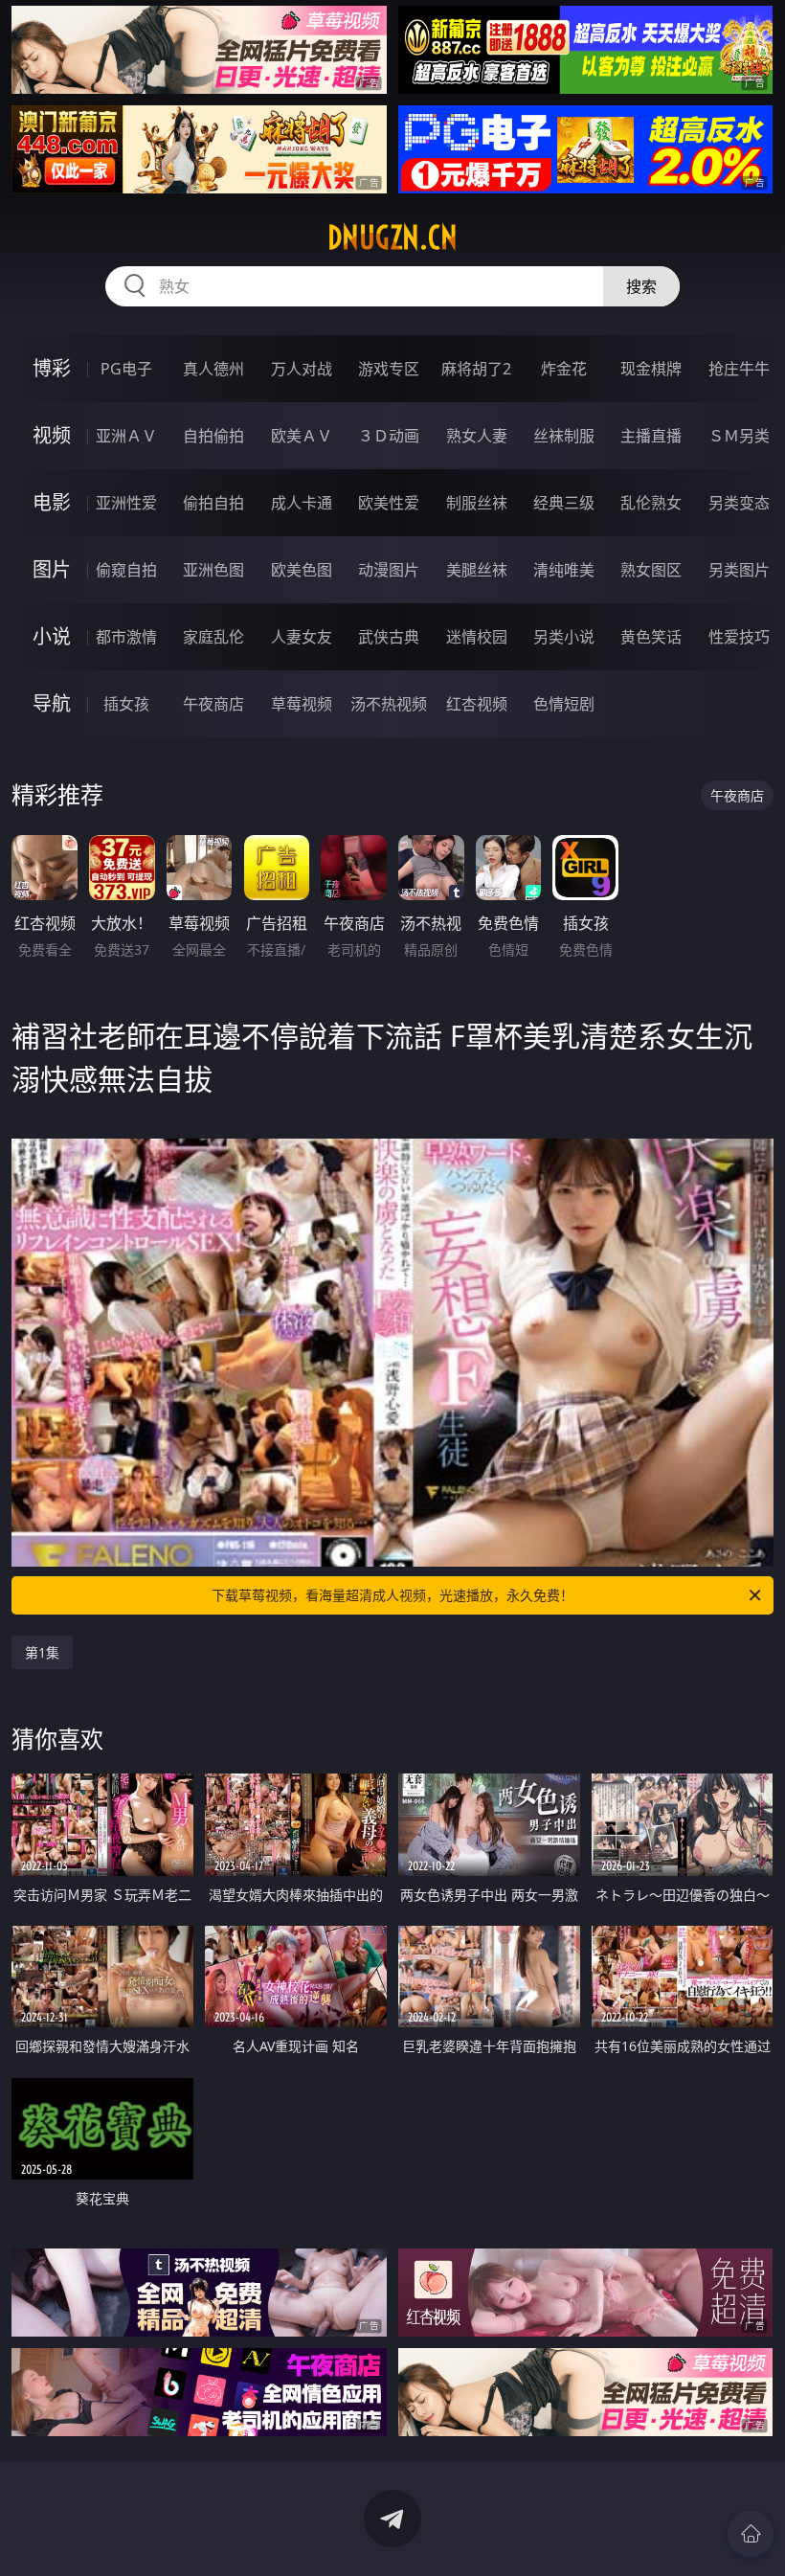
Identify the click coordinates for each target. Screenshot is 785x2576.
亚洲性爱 (126, 503)
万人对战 (302, 369)
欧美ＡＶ (302, 436)
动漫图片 (389, 570)
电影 (52, 502)
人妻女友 (302, 637)
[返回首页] (751, 2534)
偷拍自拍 (213, 503)
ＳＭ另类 (739, 436)
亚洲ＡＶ (126, 436)
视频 (52, 435)
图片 (52, 569)
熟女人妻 (477, 436)
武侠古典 (389, 637)
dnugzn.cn (392, 237)
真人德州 (213, 369)
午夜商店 (213, 704)
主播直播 (651, 436)
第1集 (42, 1652)
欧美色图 (302, 570)
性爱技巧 (739, 637)
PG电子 (126, 369)
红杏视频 (477, 704)
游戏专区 (389, 369)
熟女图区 (651, 570)
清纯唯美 (564, 570)
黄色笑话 (651, 637)
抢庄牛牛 (739, 369)
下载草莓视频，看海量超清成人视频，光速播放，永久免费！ (392, 1595)
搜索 (641, 286)
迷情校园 (477, 637)
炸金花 (564, 369)
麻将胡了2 (476, 369)
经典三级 (564, 503)
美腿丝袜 (477, 570)
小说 (52, 636)
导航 (52, 703)
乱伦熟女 (651, 503)
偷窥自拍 (126, 570)
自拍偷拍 (213, 436)
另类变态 (739, 503)
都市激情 (126, 637)
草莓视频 (302, 704)
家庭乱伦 (213, 637)
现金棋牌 (651, 369)
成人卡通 (302, 503)
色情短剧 (564, 704)
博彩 (52, 368)
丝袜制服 (564, 436)
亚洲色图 (213, 570)
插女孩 (126, 704)
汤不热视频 (389, 704)
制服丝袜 (477, 503)
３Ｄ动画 (389, 436)
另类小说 (564, 637)
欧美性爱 (389, 503)
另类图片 (739, 570)
